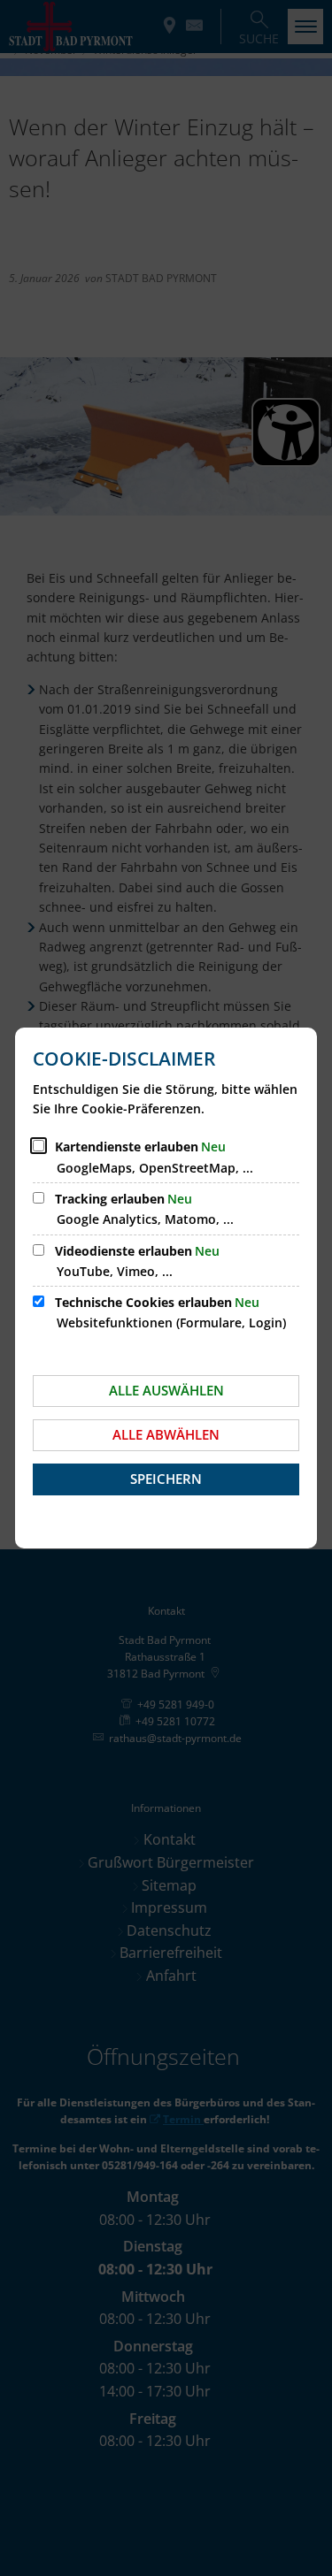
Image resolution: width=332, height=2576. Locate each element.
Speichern (166, 1479)
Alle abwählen (166, 1434)
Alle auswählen (166, 1390)
